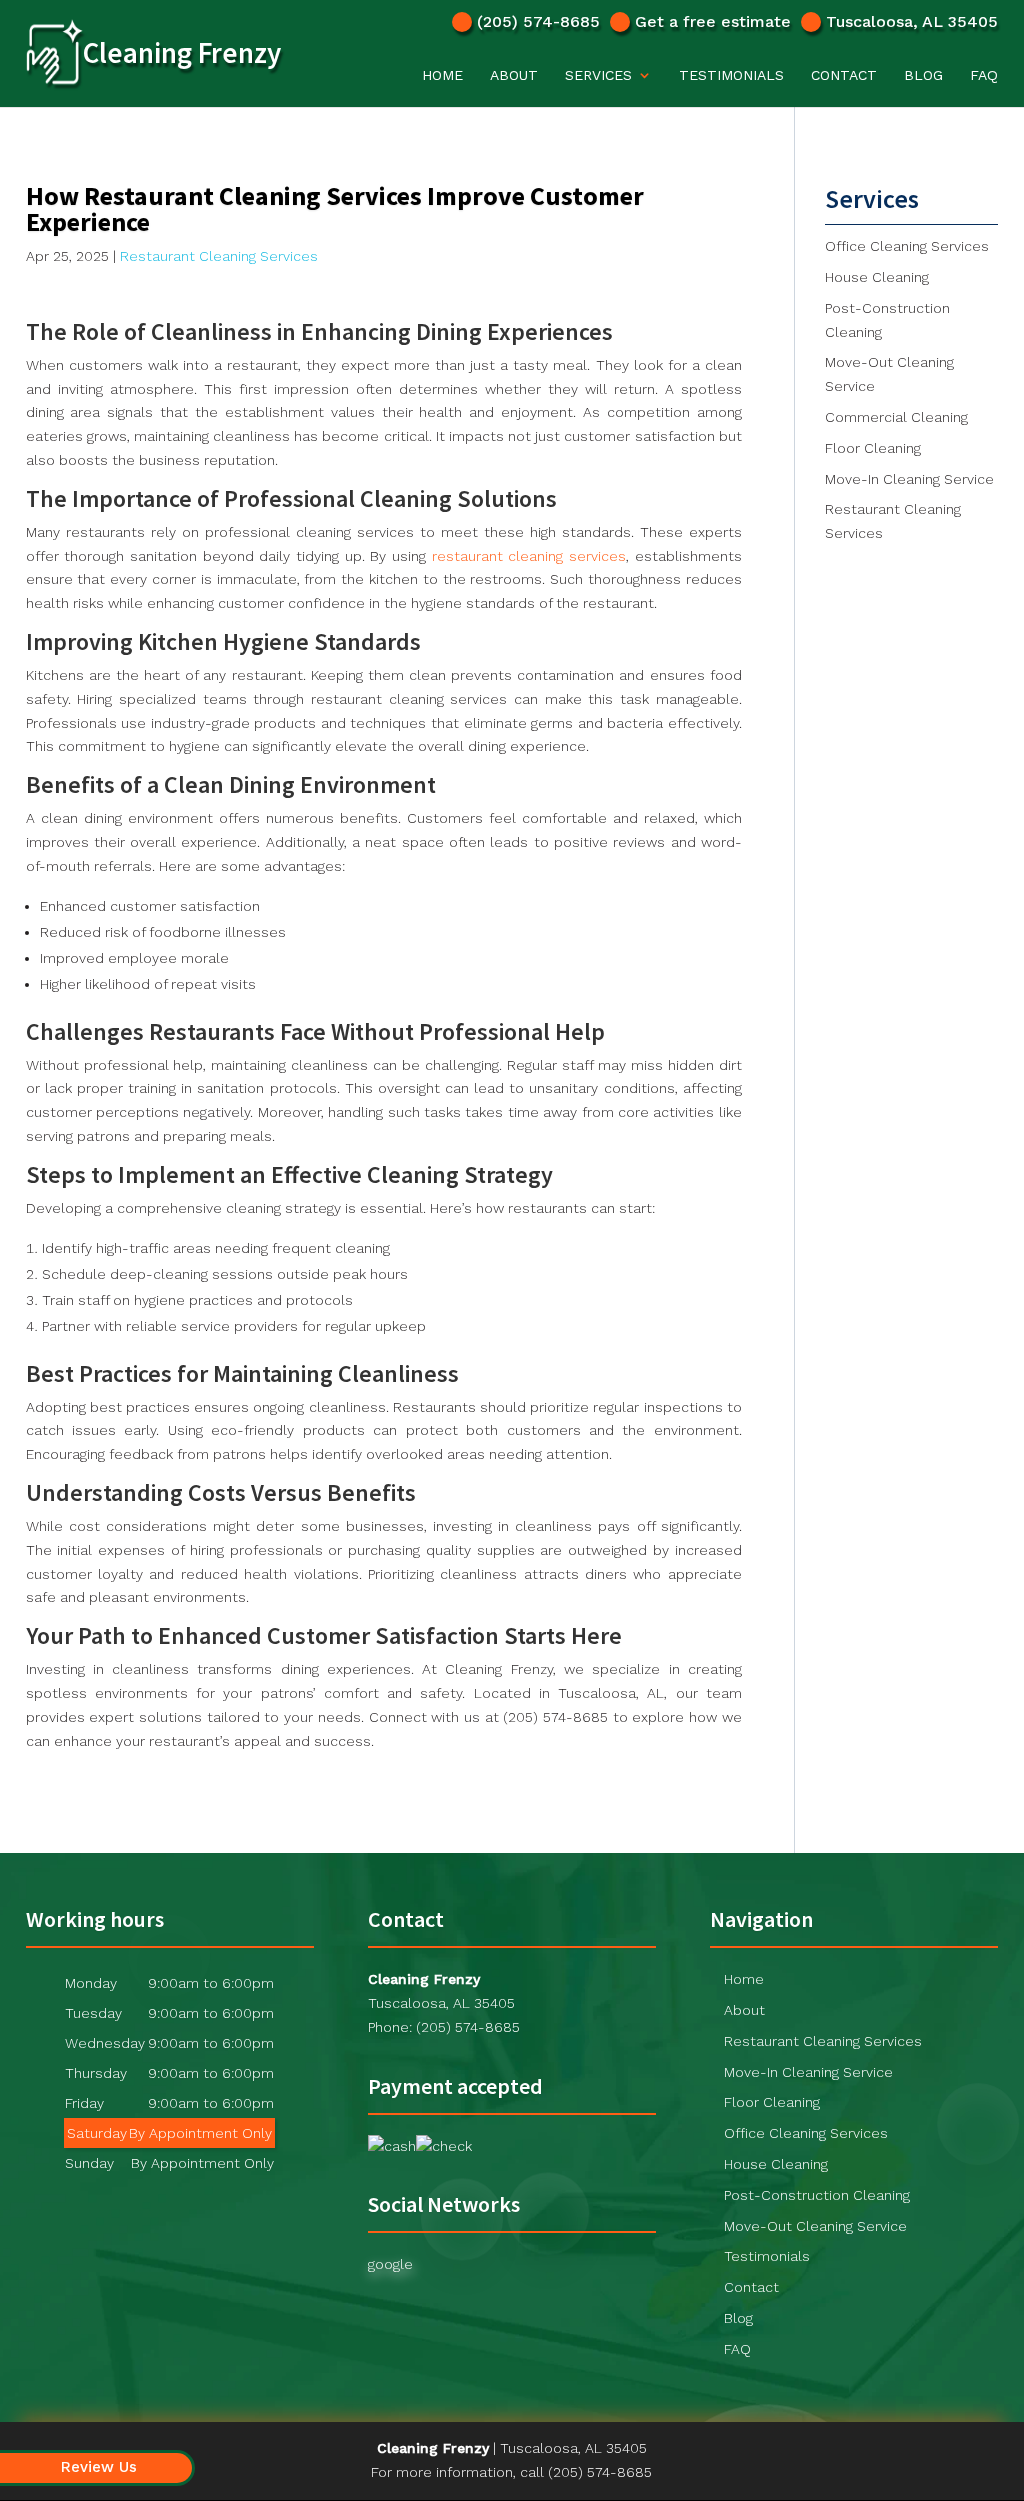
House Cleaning (776, 2164)
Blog (923, 75)
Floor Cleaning (772, 2102)
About (514, 75)
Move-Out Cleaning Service (815, 2226)
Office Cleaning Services (806, 2133)
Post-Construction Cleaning (817, 2195)
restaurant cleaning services (529, 556)
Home (442, 75)
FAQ (984, 75)
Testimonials (731, 75)
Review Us (99, 2467)
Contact (844, 75)
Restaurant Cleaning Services (219, 256)
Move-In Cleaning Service (808, 2072)
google (390, 2264)
